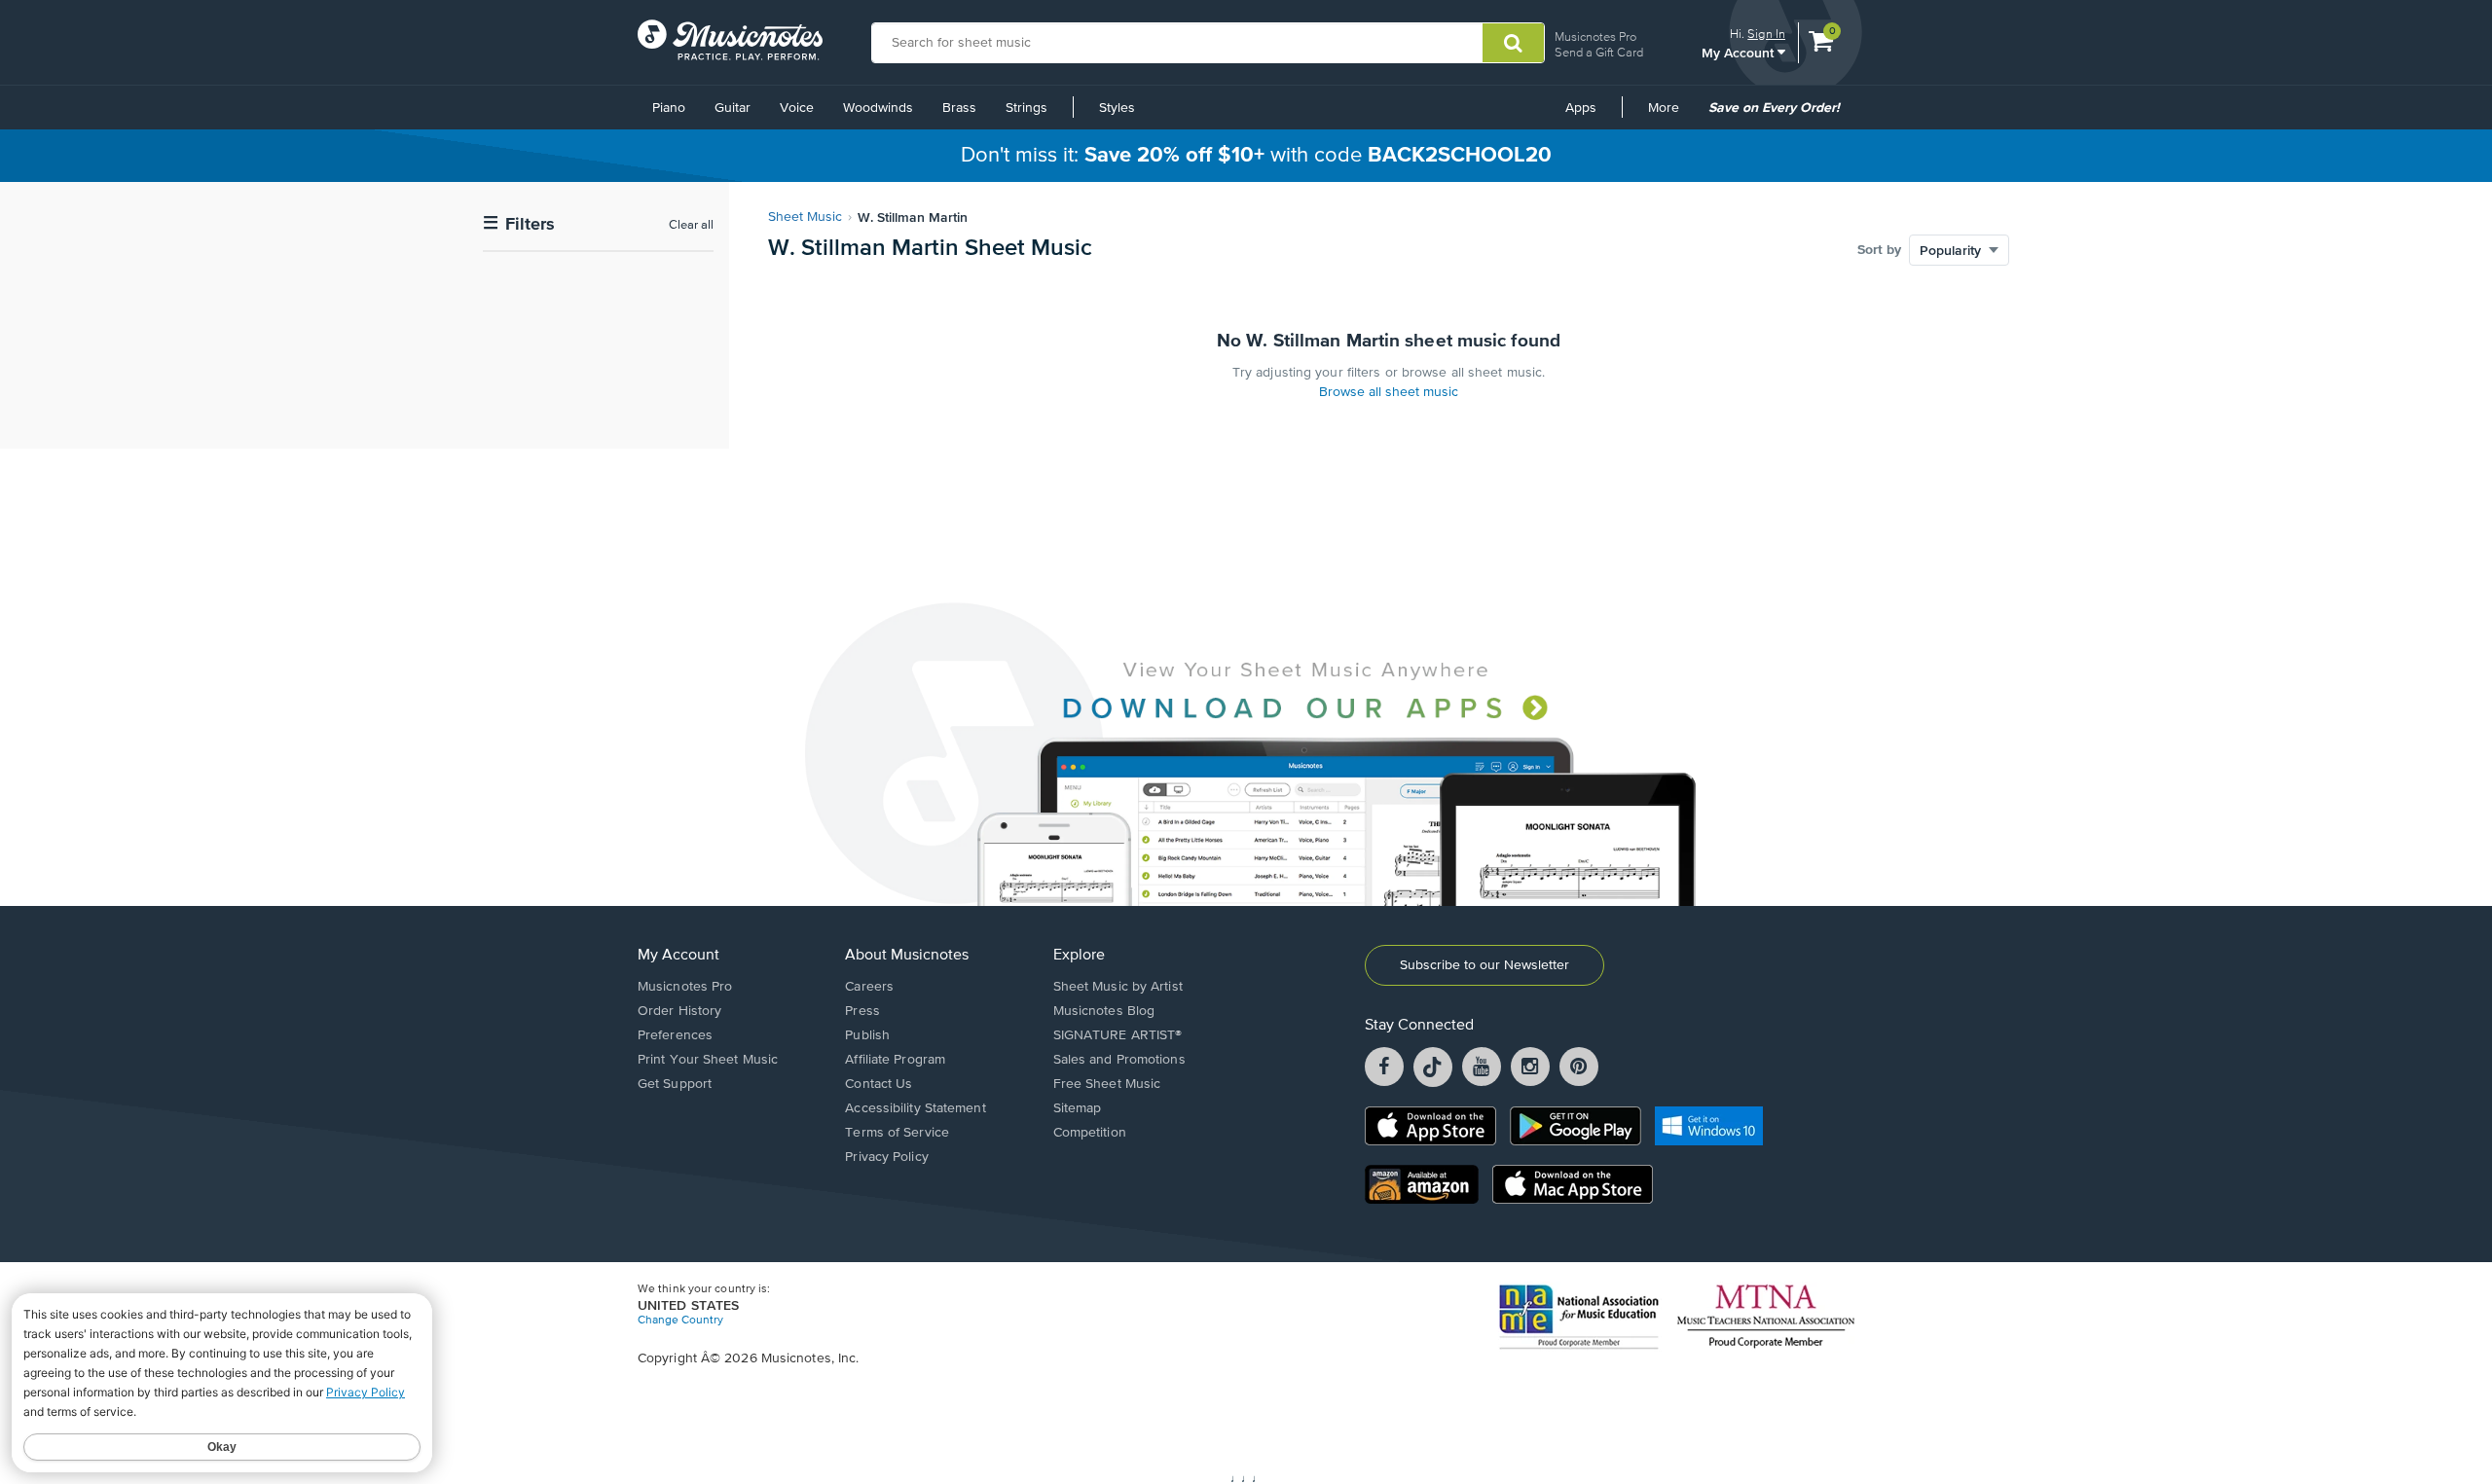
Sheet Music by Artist (1118, 987)
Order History (679, 1011)
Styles (1117, 108)
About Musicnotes (907, 956)
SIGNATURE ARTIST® (1118, 1035)
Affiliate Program (895, 1060)
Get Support (675, 1084)
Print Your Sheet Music (708, 1060)
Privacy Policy (886, 1157)
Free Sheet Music (1107, 1084)
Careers (869, 987)
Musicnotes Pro (1595, 36)
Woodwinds (878, 108)
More (1670, 115)
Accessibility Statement (915, 1108)
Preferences (675, 1035)
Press (862, 1011)
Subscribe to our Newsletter (1484, 965)
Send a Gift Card (1599, 52)
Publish (867, 1035)
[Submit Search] (1513, 43)
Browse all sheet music (1389, 392)
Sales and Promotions (1119, 1060)
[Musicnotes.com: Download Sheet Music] (730, 40)
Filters (519, 224)
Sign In (1766, 34)
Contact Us (879, 1084)
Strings (1026, 108)
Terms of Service (897, 1133)
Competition (1090, 1133)
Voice (797, 108)
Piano (669, 108)
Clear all (691, 225)
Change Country (680, 1321)
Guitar (733, 108)
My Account (1740, 52)
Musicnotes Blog (1104, 1011)
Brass (959, 108)
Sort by (1879, 250)
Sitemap (1078, 1108)
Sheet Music (805, 217)
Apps (1581, 108)
